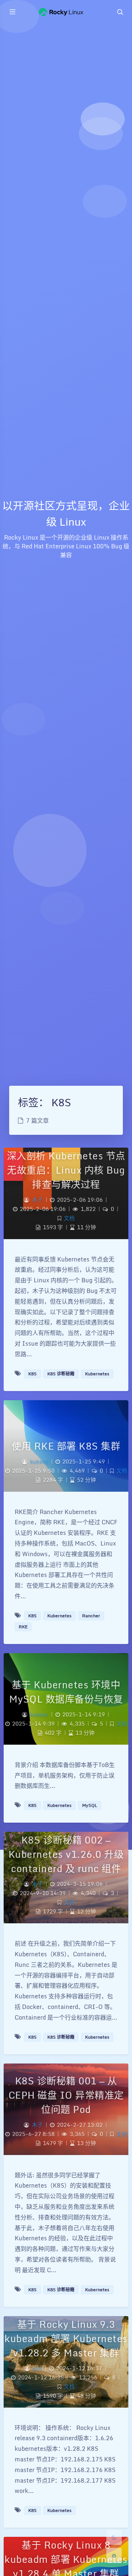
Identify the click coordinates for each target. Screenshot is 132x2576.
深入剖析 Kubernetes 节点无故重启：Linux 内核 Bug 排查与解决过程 (66, 1170)
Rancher (91, 1616)
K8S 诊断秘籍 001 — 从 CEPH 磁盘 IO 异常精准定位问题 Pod (66, 2095)
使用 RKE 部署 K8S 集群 (66, 1446)
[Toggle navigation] (120, 12)
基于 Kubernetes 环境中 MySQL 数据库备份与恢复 (66, 1692)
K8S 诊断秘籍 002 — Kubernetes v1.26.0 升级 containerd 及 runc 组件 (66, 1854)
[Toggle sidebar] (12, 12)
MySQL (90, 1805)
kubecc (39, 1462)
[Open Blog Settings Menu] (114, 2556)
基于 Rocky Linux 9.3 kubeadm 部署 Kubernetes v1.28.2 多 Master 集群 (66, 2338)
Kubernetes (97, 1374)
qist (37, 2368)
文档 (69, 1218)
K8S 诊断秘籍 (61, 1374)
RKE (23, 1627)
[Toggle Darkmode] (114, 2537)
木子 (37, 1200)
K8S (32, 1374)
